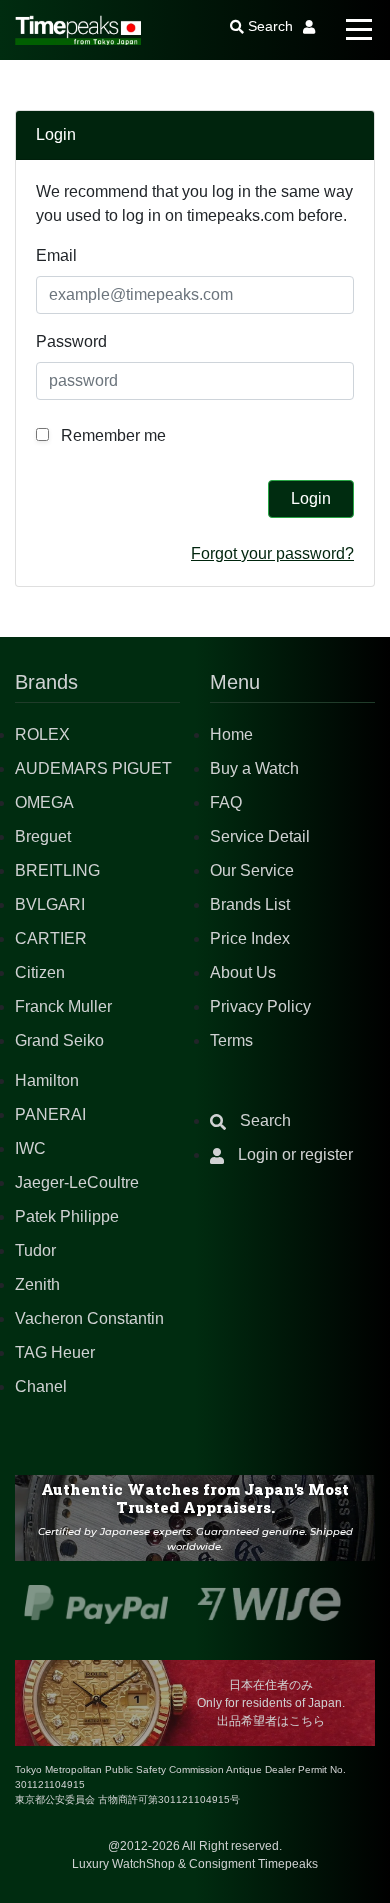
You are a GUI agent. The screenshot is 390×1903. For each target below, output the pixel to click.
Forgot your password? (272, 553)
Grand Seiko (59, 1040)
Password (71, 341)
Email (56, 255)
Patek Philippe (67, 1216)
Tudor (35, 1250)
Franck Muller (63, 1006)
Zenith (37, 1284)
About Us (243, 972)
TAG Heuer (55, 1352)
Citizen (40, 972)
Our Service (252, 870)
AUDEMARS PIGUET (93, 768)
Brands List (250, 904)
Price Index (250, 938)
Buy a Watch (254, 768)
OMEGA (44, 802)
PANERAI (50, 1114)
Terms (231, 1040)
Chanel (41, 1386)
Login (311, 498)
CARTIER (51, 938)
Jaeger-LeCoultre (77, 1182)
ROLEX (42, 734)
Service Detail (260, 836)
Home (231, 734)
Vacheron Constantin (89, 1318)
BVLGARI (50, 904)
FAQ (226, 802)
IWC (30, 1148)
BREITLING (57, 870)
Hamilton (47, 1080)
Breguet (43, 836)
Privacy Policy (260, 1006)
